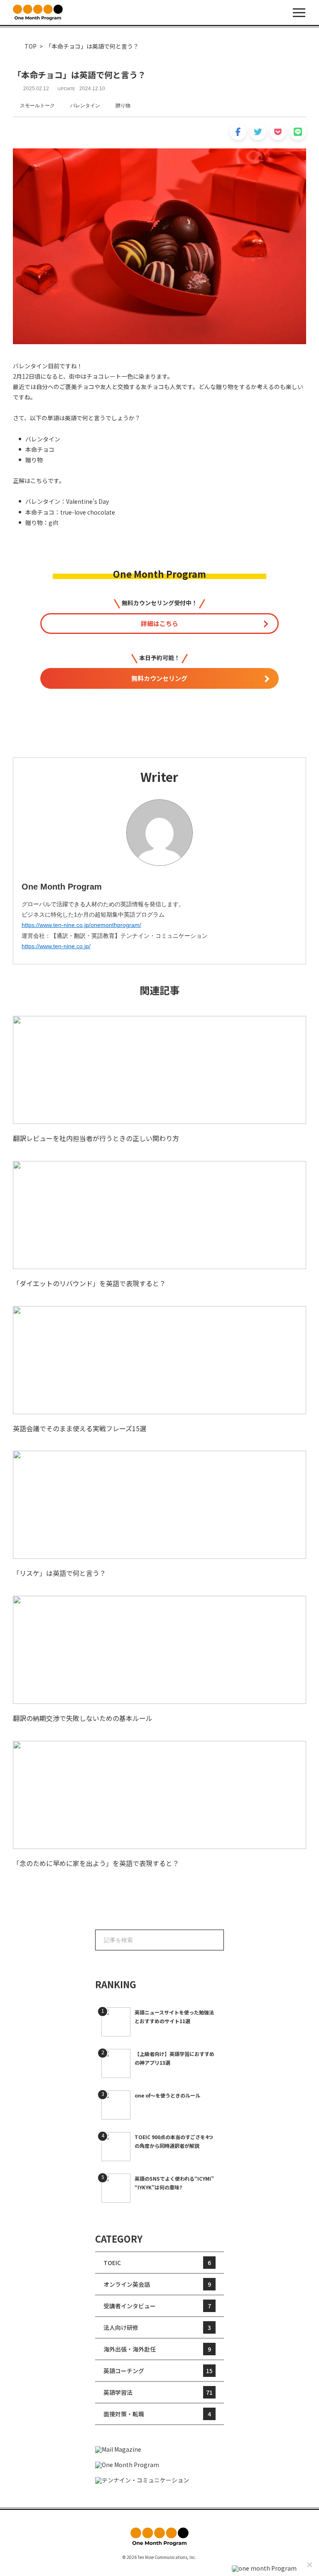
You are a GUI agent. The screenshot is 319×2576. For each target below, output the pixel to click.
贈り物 (123, 106)
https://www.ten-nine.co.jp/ (56, 946)
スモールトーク (37, 106)
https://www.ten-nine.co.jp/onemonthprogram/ (81, 925)
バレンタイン (85, 106)
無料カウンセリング (159, 678)
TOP (31, 46)
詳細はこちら (159, 623)
